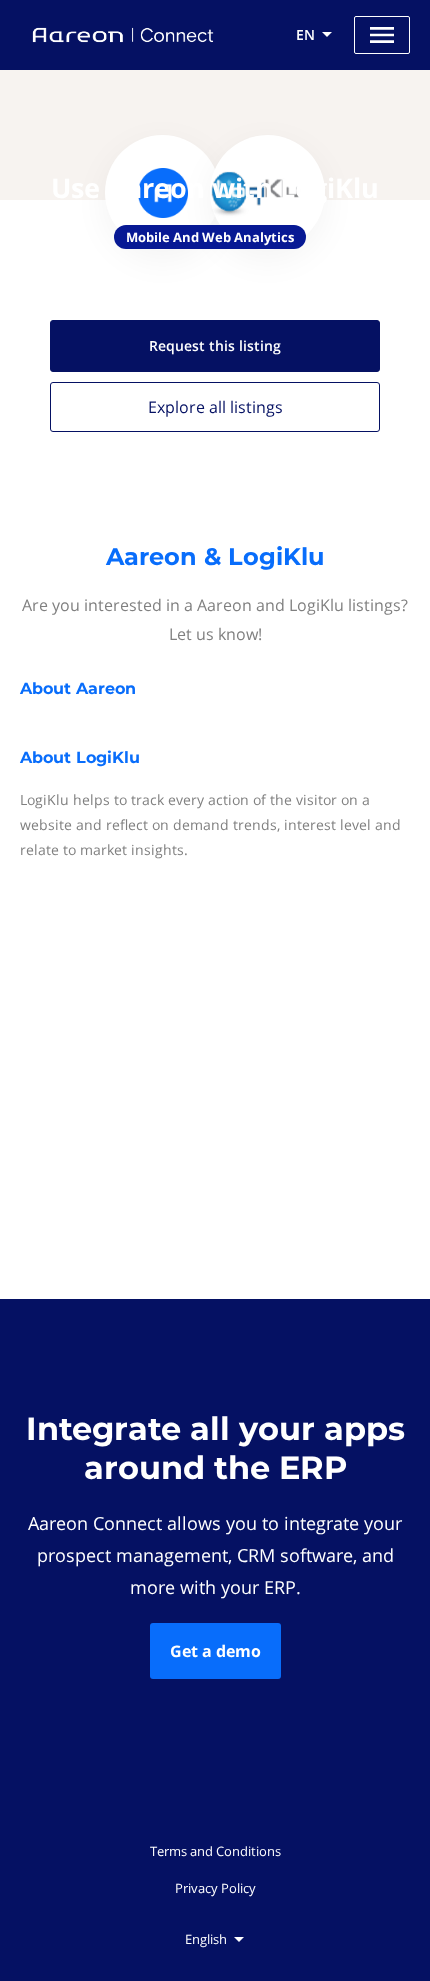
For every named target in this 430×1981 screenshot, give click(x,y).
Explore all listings (215, 407)
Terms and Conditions (215, 1851)
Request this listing (215, 345)
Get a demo (215, 1651)
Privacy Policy (215, 1888)
